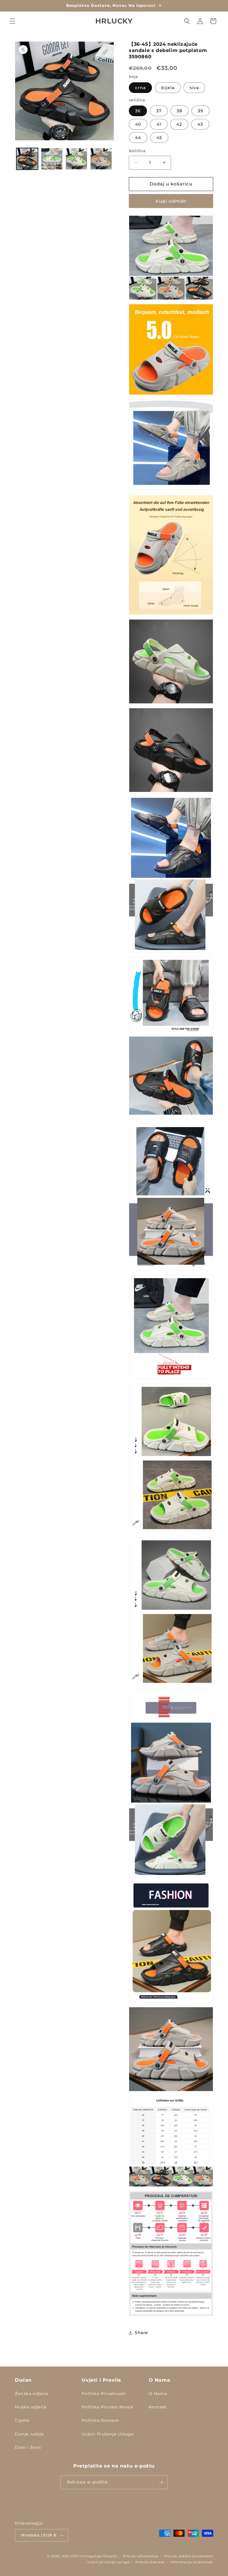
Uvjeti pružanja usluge (108, 2562)
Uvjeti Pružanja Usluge (108, 2434)
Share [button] (141, 2333)
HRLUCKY (71, 2556)
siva (194, 88)
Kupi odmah (171, 201)
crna (140, 88)
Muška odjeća (30, 2407)
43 (200, 124)
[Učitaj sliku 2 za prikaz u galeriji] (52, 159)
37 (159, 111)
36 (138, 111)
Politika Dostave (100, 2420)
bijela (168, 88)
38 (179, 111)
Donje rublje (29, 2434)
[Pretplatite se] (161, 2482)
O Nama (158, 2394)
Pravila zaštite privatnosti (189, 2556)
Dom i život (28, 2447)
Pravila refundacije (141, 2556)
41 (159, 124)
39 (201, 111)
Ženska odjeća (31, 2394)
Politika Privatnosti (104, 2394)
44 (138, 138)
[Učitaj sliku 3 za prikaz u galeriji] (76, 159)
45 (159, 138)
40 (138, 124)
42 (179, 124)
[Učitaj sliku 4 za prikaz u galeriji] (101, 159)
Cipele (22, 2420)
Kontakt (158, 2407)
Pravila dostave (150, 2562)
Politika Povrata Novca (107, 2407)
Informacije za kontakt (192, 2562)
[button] (12, 21)
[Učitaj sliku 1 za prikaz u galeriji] (27, 159)
